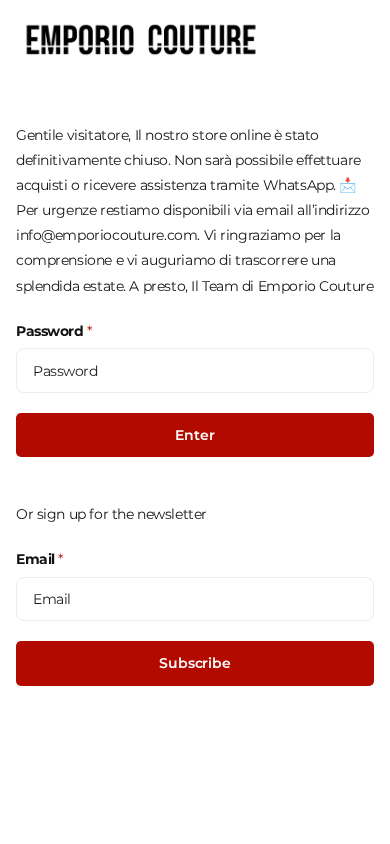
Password (53, 331)
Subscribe (195, 663)
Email (39, 559)
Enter (194, 435)
